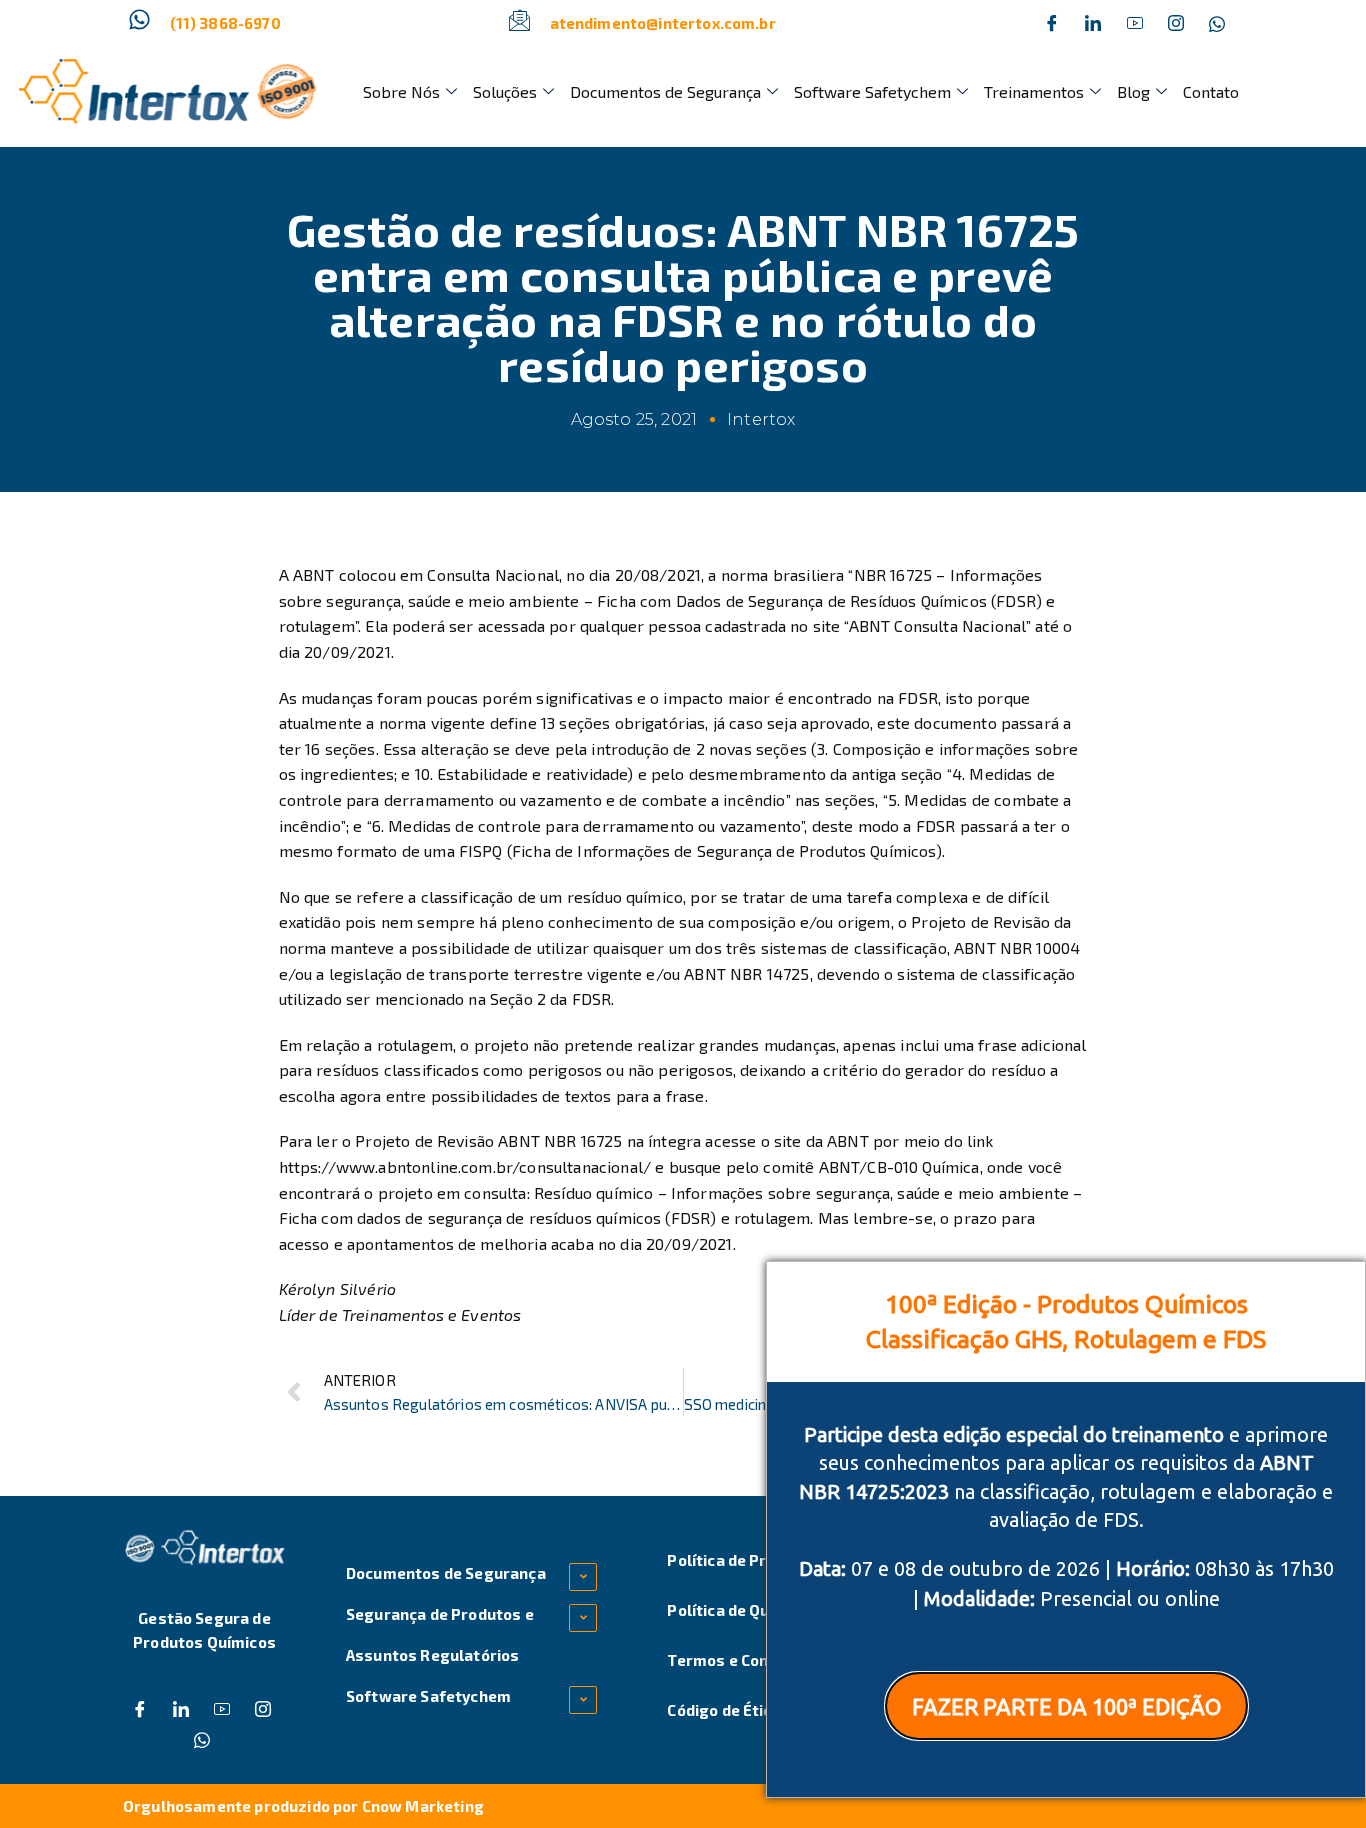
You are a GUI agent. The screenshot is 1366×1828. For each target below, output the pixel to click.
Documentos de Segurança (665, 91)
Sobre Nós (401, 91)
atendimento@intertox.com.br (663, 23)
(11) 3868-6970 (225, 23)
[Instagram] (1176, 23)
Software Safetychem (872, 91)
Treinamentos (1034, 91)
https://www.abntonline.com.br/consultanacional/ (465, 1166)
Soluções (505, 91)
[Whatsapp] (1217, 23)
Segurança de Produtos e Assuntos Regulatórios (440, 1634)
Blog (1133, 91)
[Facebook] (1052, 23)
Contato (1211, 91)
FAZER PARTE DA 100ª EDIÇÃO (1066, 1706)
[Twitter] (1093, 23)
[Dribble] (1135, 23)
